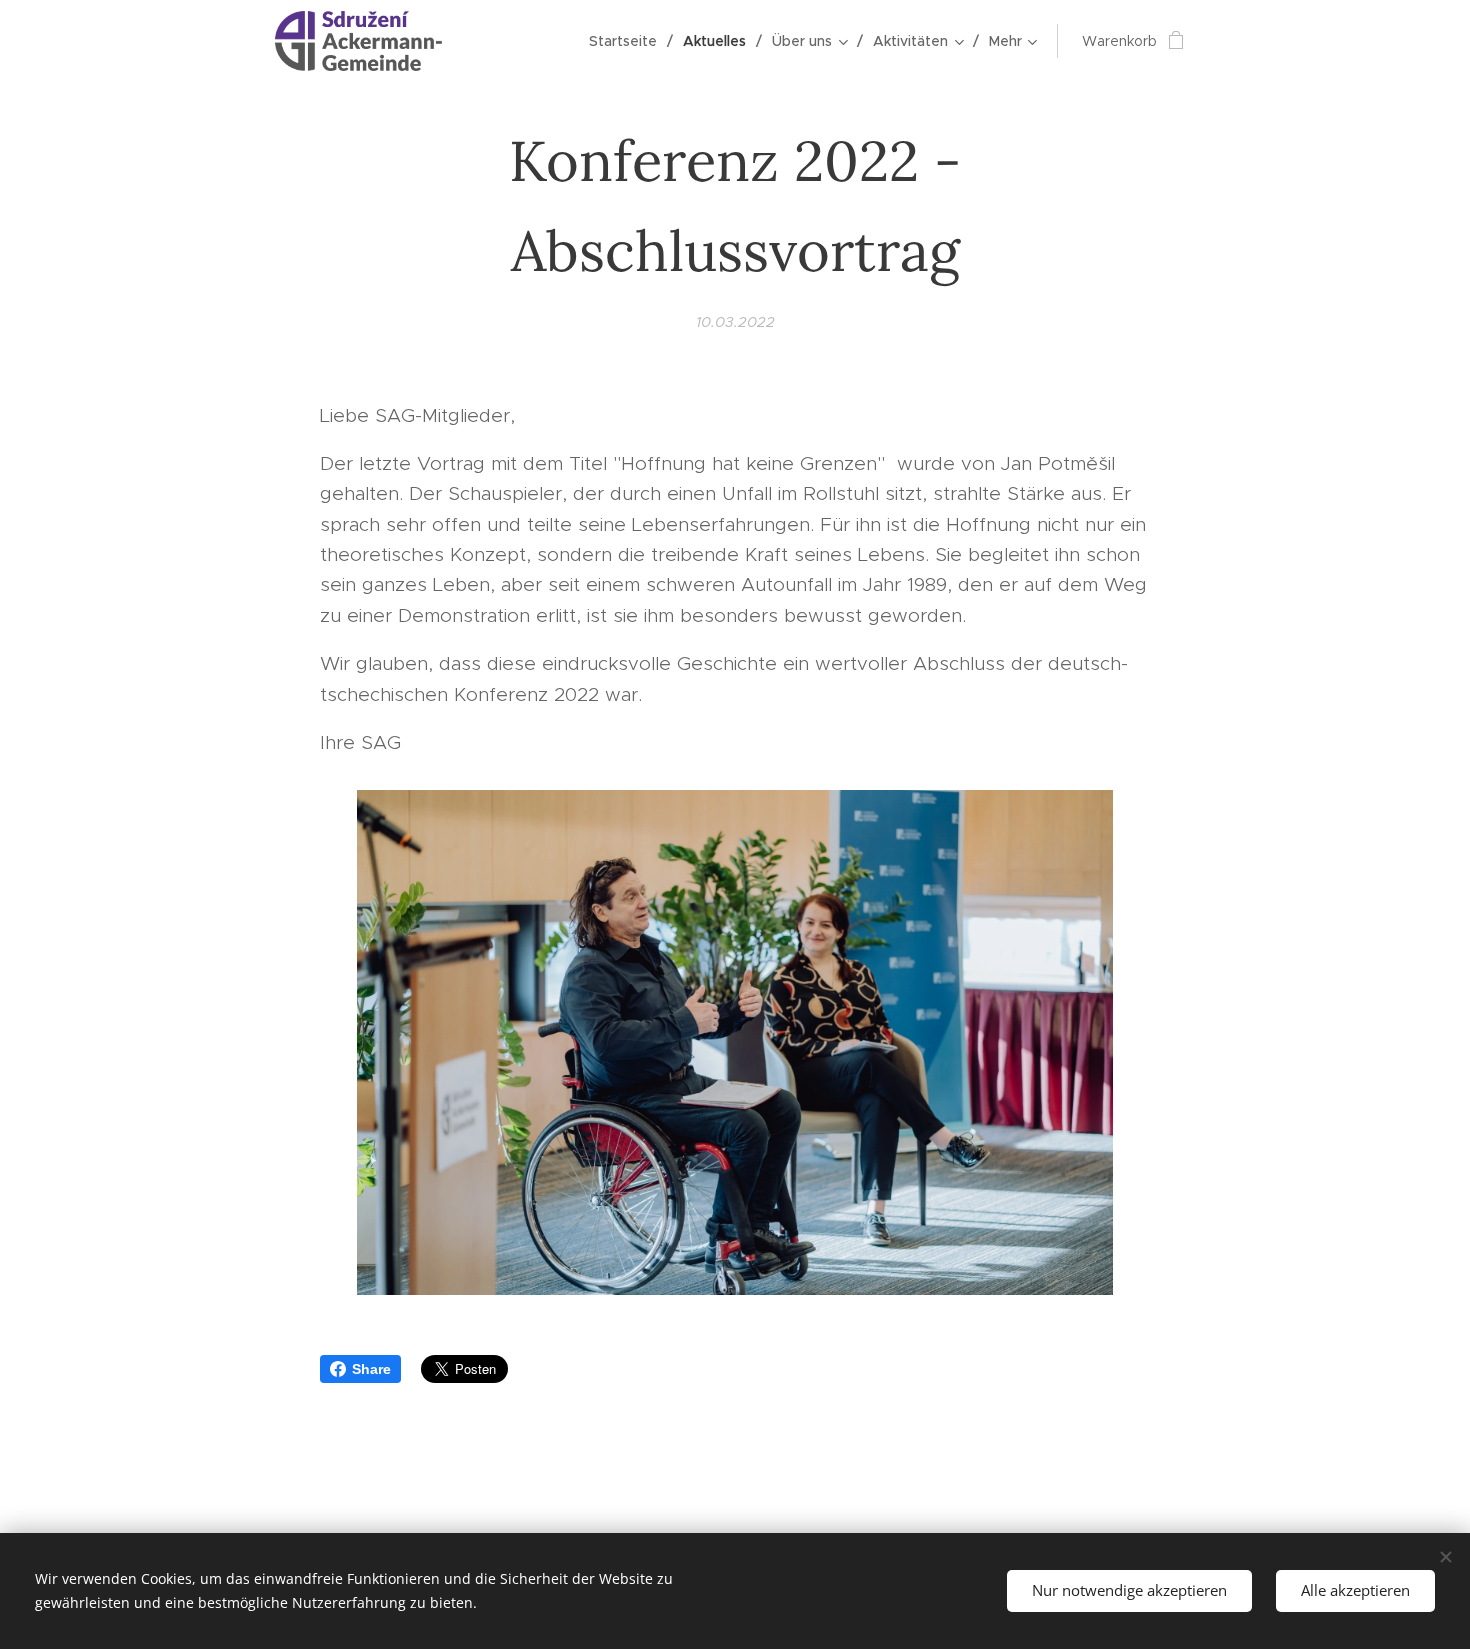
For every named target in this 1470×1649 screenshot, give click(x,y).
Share (371, 1369)
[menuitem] (628, 41)
